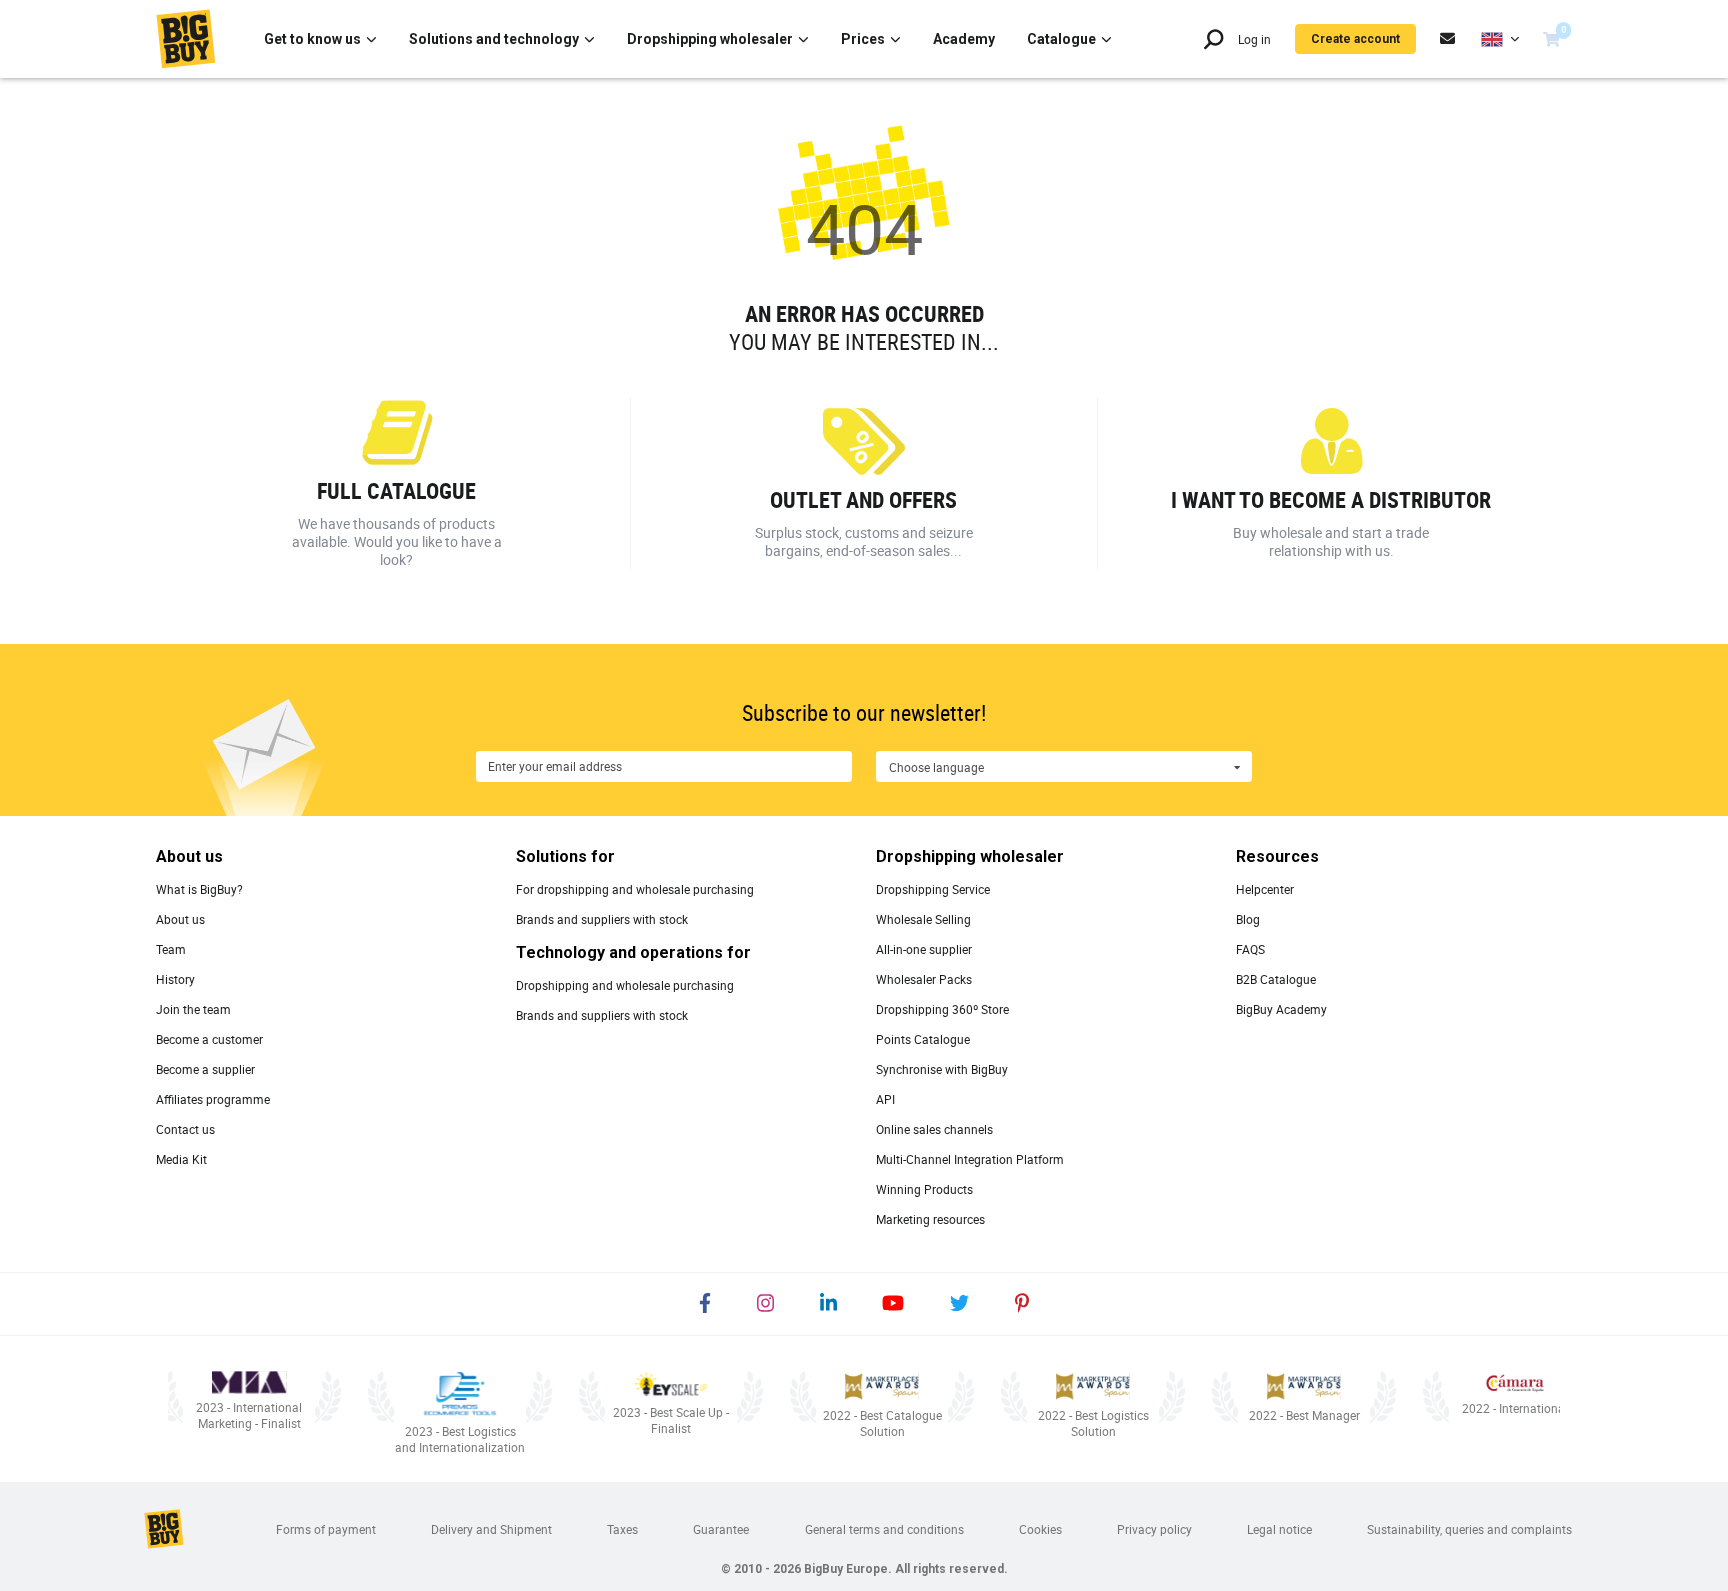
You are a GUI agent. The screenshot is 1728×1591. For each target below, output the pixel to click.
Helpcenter (1265, 889)
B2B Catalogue (1276, 979)
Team (171, 949)
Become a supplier (205, 1069)
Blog (1248, 919)
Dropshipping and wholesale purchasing (625, 985)
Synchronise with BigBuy (942, 1069)
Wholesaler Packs (924, 979)
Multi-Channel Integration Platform (970, 1159)
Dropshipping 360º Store (942, 1009)
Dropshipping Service (933, 889)
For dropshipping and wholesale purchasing (635, 889)
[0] (1551, 39)
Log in (1254, 39)
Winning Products (924, 1189)
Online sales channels (934, 1129)
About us (180, 919)
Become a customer (209, 1039)
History (175, 979)
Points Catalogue (923, 1039)
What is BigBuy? (199, 889)
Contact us (185, 1129)
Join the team (193, 1009)
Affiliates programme (213, 1099)
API (885, 1099)
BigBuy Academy (1281, 1009)
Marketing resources (930, 1219)
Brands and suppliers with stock (602, 919)
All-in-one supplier (924, 949)
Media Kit (181, 1159)
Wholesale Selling (923, 919)
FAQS (1250, 949)
